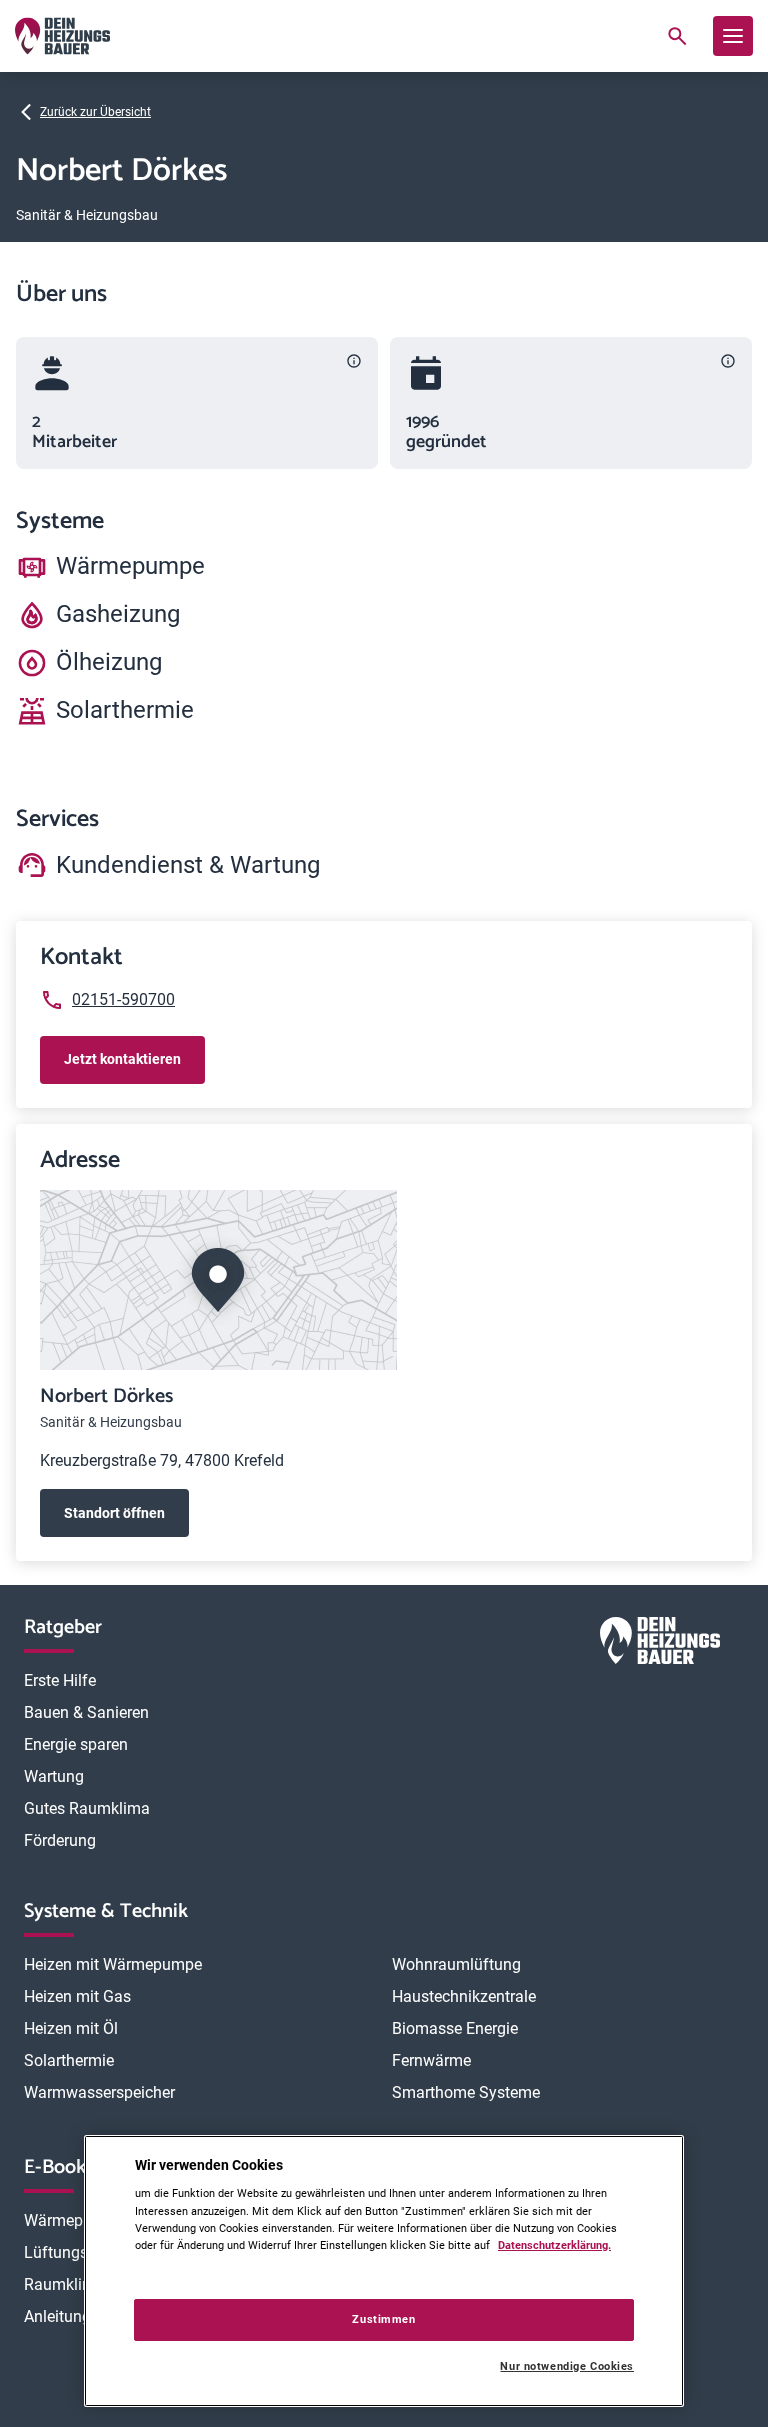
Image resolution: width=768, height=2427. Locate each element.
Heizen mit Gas (77, 1996)
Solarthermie (69, 2060)
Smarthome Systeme (466, 2092)
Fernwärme (431, 2060)
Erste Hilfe (60, 1680)
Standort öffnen (114, 1513)
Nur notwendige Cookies (567, 2366)
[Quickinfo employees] (354, 361)
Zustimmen (383, 2319)
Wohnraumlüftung (456, 1964)
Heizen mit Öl (71, 2028)
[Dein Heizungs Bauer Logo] (660, 1644)
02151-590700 (123, 999)
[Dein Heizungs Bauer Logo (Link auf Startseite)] (62, 36)
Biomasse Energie (455, 2028)
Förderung (60, 1840)
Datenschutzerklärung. (554, 2245)
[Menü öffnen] (733, 36)
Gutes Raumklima (87, 1808)
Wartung (54, 1776)
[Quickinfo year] (728, 361)
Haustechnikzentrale (464, 1996)
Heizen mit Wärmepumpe (113, 1964)
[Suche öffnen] (677, 36)
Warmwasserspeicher (99, 2092)
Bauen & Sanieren (86, 1712)
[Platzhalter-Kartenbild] (384, 1280)
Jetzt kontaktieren (122, 1059)
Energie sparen (76, 1744)
